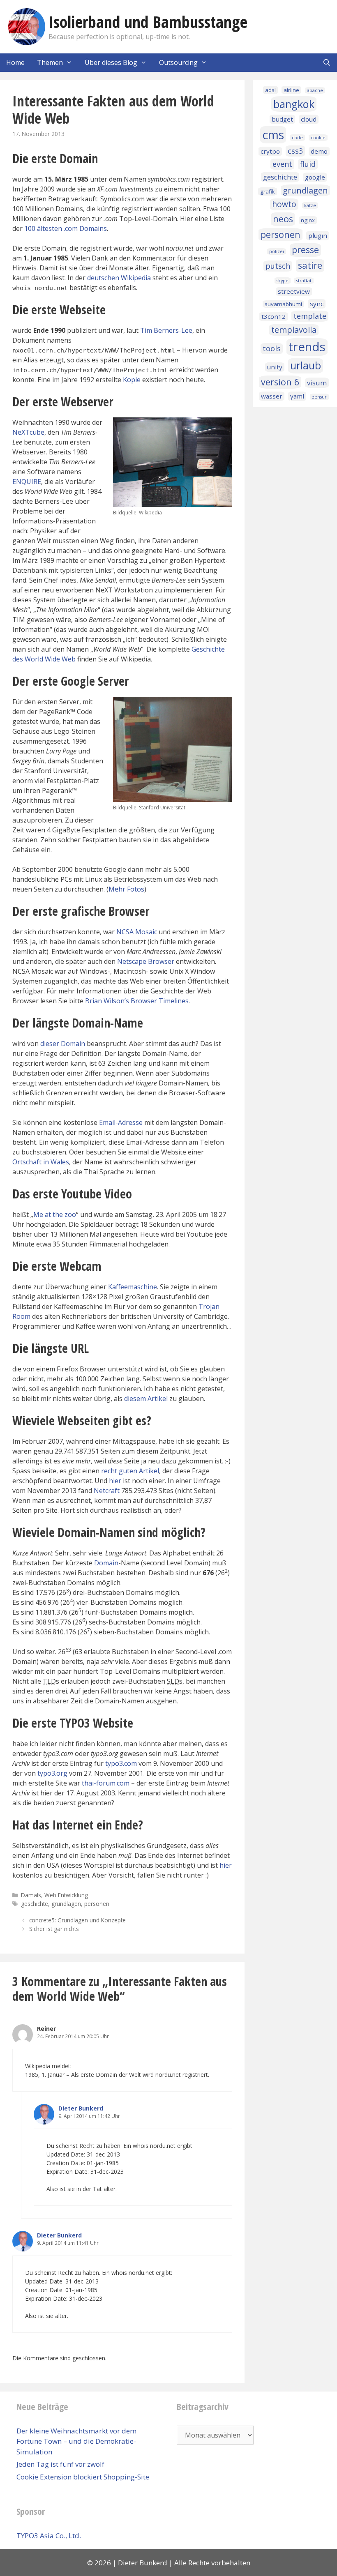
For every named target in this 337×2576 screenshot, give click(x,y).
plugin (318, 235)
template (310, 316)
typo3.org (52, 1773)
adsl (270, 90)
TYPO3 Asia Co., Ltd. (49, 2536)
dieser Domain (63, 1044)
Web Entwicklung (66, 1895)
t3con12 (274, 316)
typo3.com (121, 1763)
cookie (318, 138)
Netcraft (107, 1491)
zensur (319, 397)
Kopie (132, 380)
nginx (308, 220)
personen (97, 1904)
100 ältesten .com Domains (66, 228)
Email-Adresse (121, 1122)
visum (317, 383)
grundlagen (66, 1904)
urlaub (306, 365)
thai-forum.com (106, 1783)
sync (317, 304)
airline (291, 90)
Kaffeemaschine (133, 1287)
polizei (277, 251)
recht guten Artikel (130, 1471)
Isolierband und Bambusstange (148, 22)
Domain (106, 1563)
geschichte (35, 1904)
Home (15, 62)
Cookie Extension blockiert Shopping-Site (83, 2477)
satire (310, 265)
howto (284, 204)
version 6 (280, 382)
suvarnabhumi (283, 304)
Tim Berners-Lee (166, 330)
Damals (31, 1895)
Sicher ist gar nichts (54, 1929)
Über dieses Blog (111, 62)
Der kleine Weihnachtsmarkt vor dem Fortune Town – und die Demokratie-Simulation (76, 2441)
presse (305, 250)
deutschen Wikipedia (119, 278)
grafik (268, 191)
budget (282, 119)
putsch (278, 266)
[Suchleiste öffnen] (327, 63)
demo (319, 151)
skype (283, 281)
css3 (295, 151)
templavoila (294, 330)
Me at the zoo (55, 1214)
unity (275, 367)
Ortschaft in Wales (41, 1162)
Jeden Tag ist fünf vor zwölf (60, 2464)
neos (283, 219)
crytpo (270, 151)
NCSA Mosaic (137, 932)
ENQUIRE (27, 482)
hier (115, 1481)
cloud (309, 119)
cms (273, 135)
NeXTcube (28, 432)
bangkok (294, 104)
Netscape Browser (146, 961)
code (297, 138)
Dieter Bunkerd (81, 2108)
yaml (297, 396)
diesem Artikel (146, 1399)
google (315, 177)
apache (315, 90)
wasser (272, 396)
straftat (304, 281)
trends (307, 347)
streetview (294, 291)
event (282, 164)
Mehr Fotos (126, 889)
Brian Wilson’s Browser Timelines (137, 1001)
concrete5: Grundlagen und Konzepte (77, 1920)
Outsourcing (178, 62)
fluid (308, 164)
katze (310, 205)
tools (272, 348)
